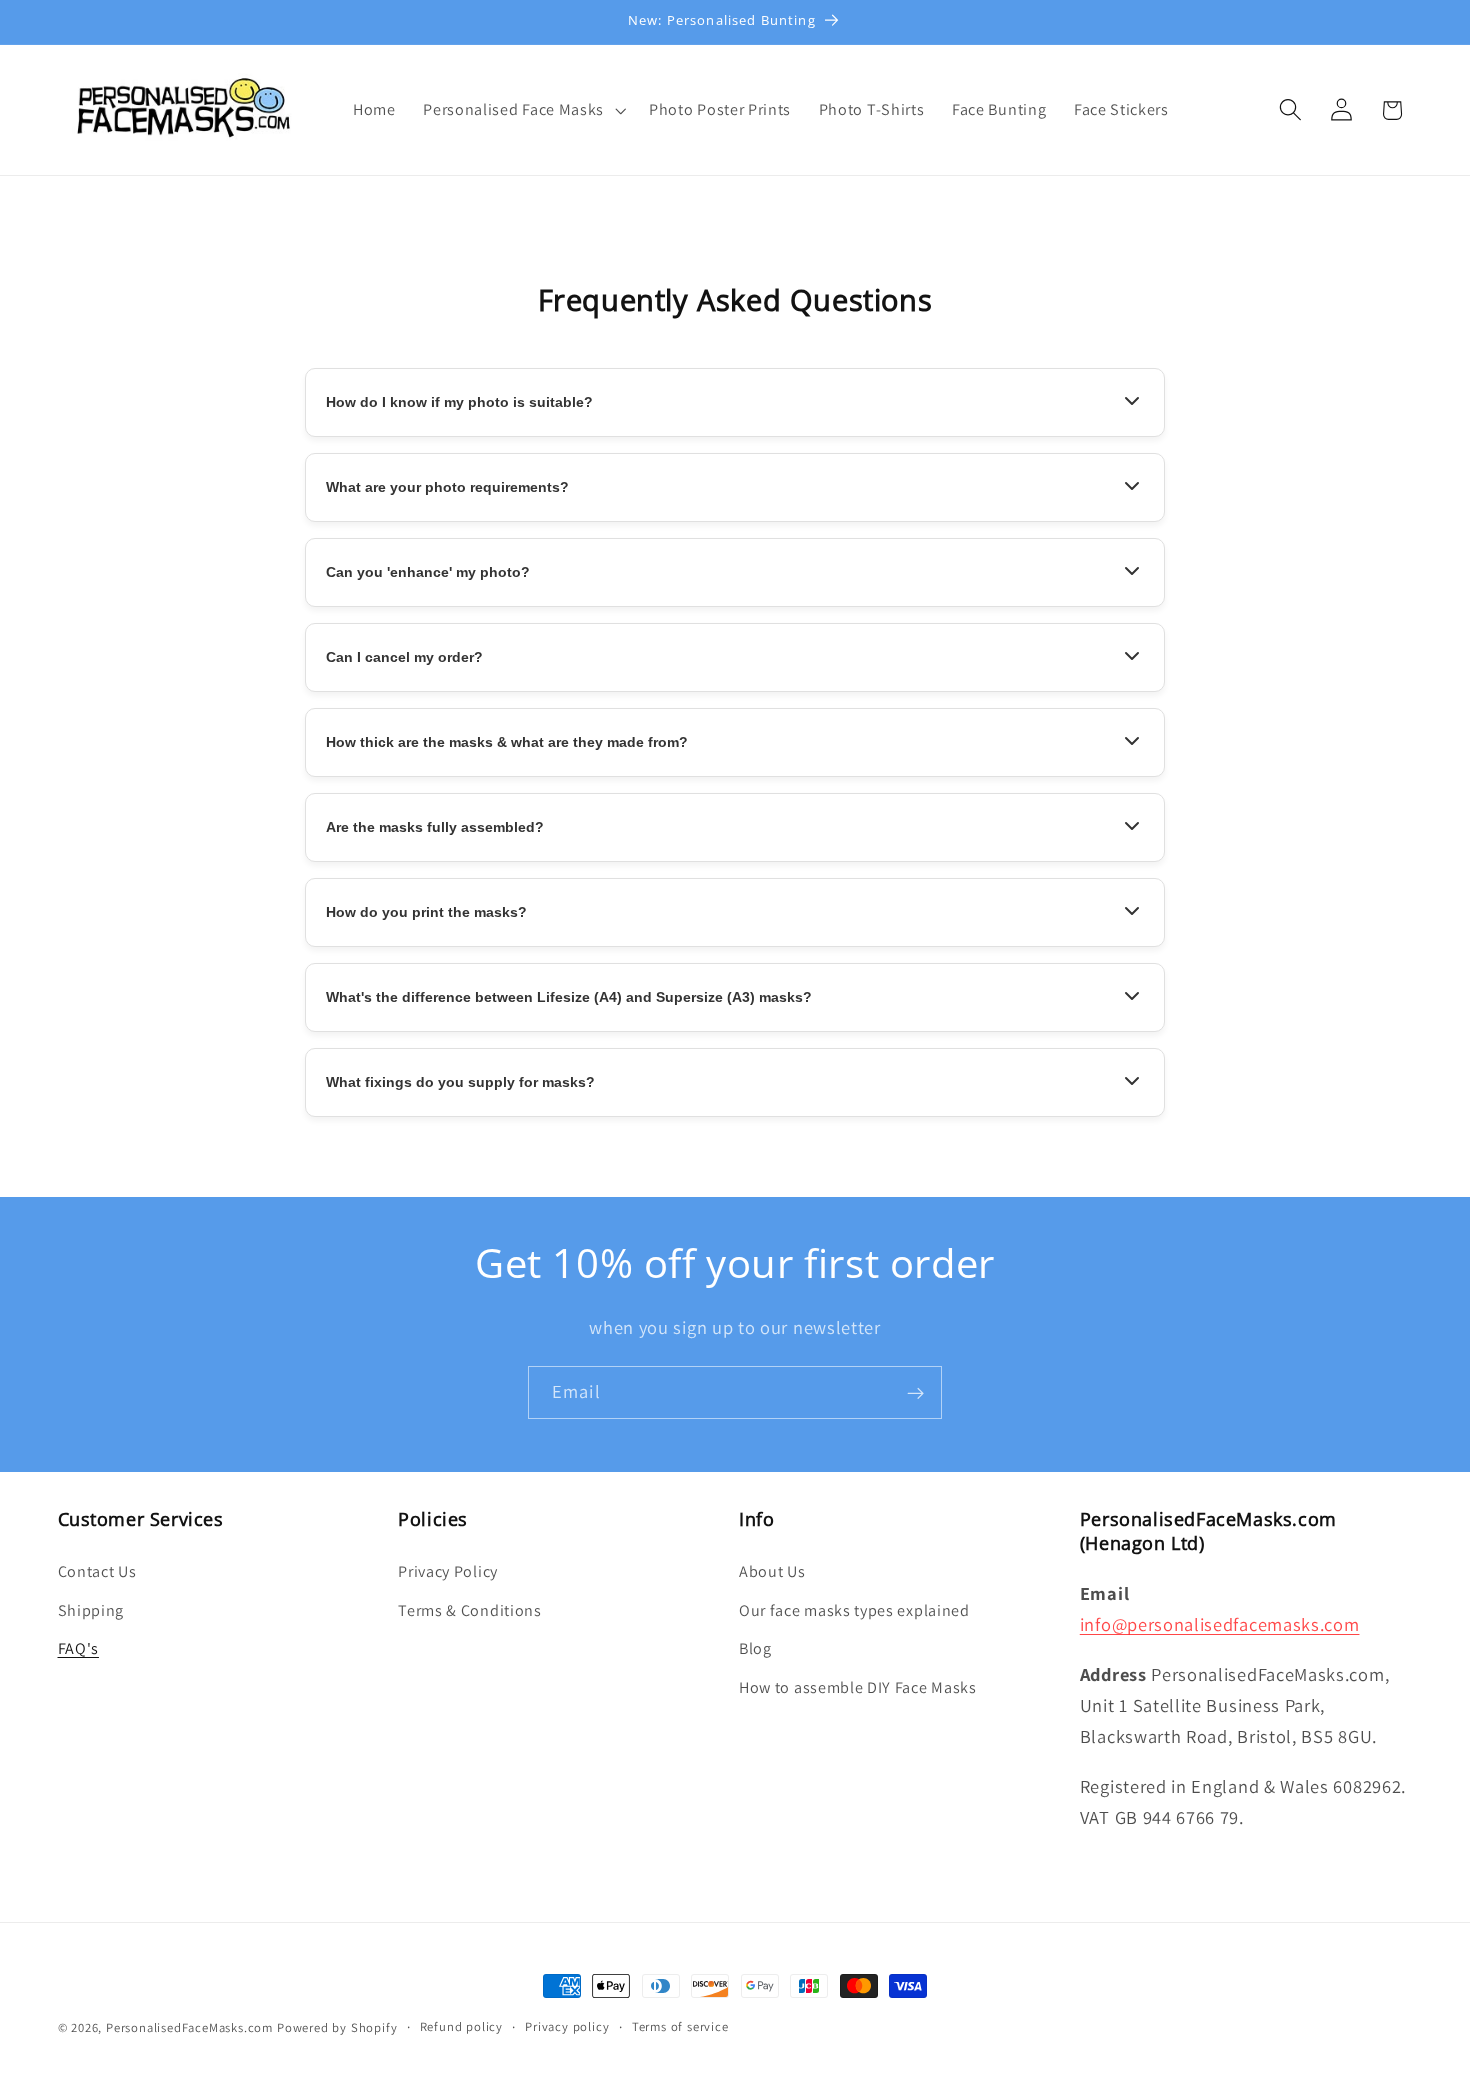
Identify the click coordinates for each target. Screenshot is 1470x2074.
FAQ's (78, 1648)
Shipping (91, 1609)
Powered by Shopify (337, 2027)
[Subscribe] (915, 1393)
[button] (522, 110)
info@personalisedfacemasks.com (1220, 1624)
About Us (772, 1570)
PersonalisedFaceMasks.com (189, 2027)
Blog (755, 1648)
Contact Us (97, 1570)
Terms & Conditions (469, 1609)
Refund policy (461, 2026)
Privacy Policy (448, 1570)
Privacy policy (567, 2026)
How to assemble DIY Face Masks (858, 1687)
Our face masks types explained (854, 1609)
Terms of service (680, 2026)
